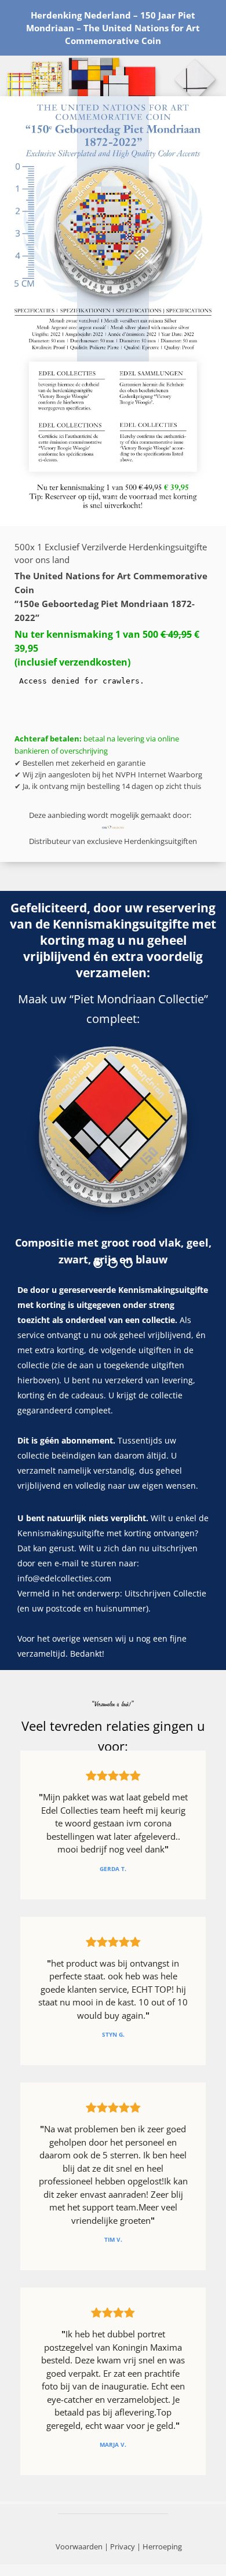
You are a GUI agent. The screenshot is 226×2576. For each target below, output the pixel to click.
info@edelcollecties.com (64, 1578)
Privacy (123, 2546)
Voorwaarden (79, 2546)
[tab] (98, 1263)
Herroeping (162, 2546)
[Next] (183, 1161)
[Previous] (43, 1161)
